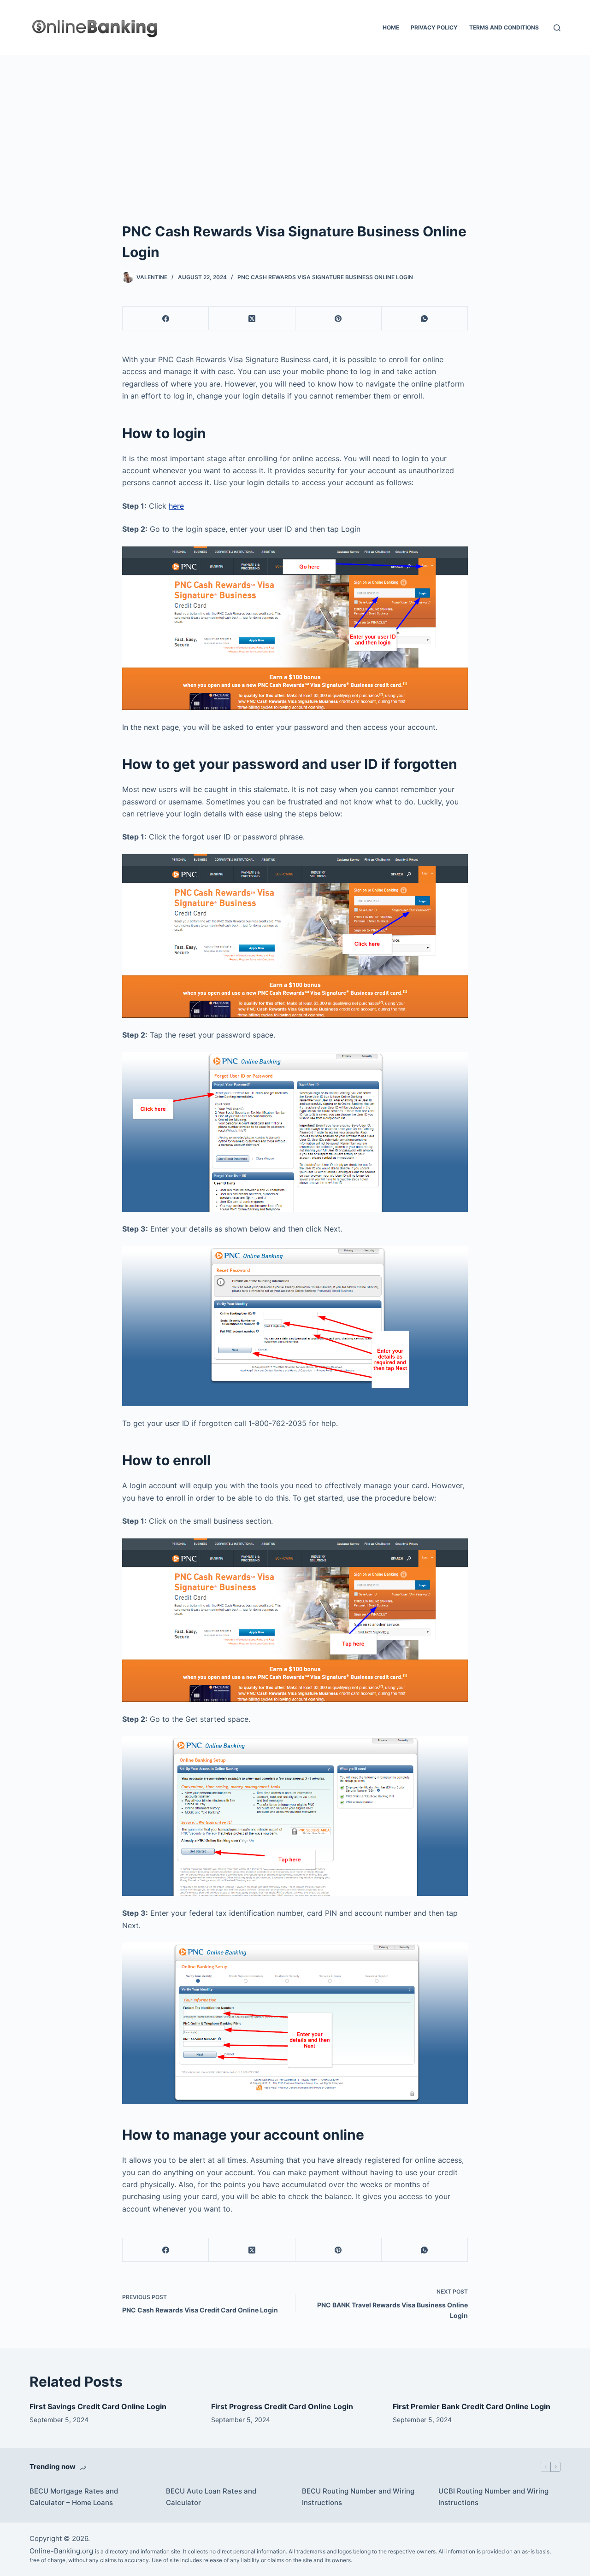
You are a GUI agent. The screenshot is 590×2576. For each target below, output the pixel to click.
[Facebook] (166, 319)
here (176, 506)
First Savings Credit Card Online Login (98, 2406)
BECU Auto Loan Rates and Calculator (211, 2497)
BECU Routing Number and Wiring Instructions (358, 2497)
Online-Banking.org (61, 2551)
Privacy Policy (434, 27)
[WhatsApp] (425, 319)
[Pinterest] (339, 319)
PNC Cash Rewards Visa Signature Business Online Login (325, 277)
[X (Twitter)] (252, 319)
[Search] (557, 28)
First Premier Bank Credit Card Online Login (472, 2406)
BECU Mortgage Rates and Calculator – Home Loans (74, 2497)
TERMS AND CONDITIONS (504, 27)
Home (391, 27)
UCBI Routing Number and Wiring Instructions (493, 2497)
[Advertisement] (295, 124)
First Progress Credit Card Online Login (282, 2406)
